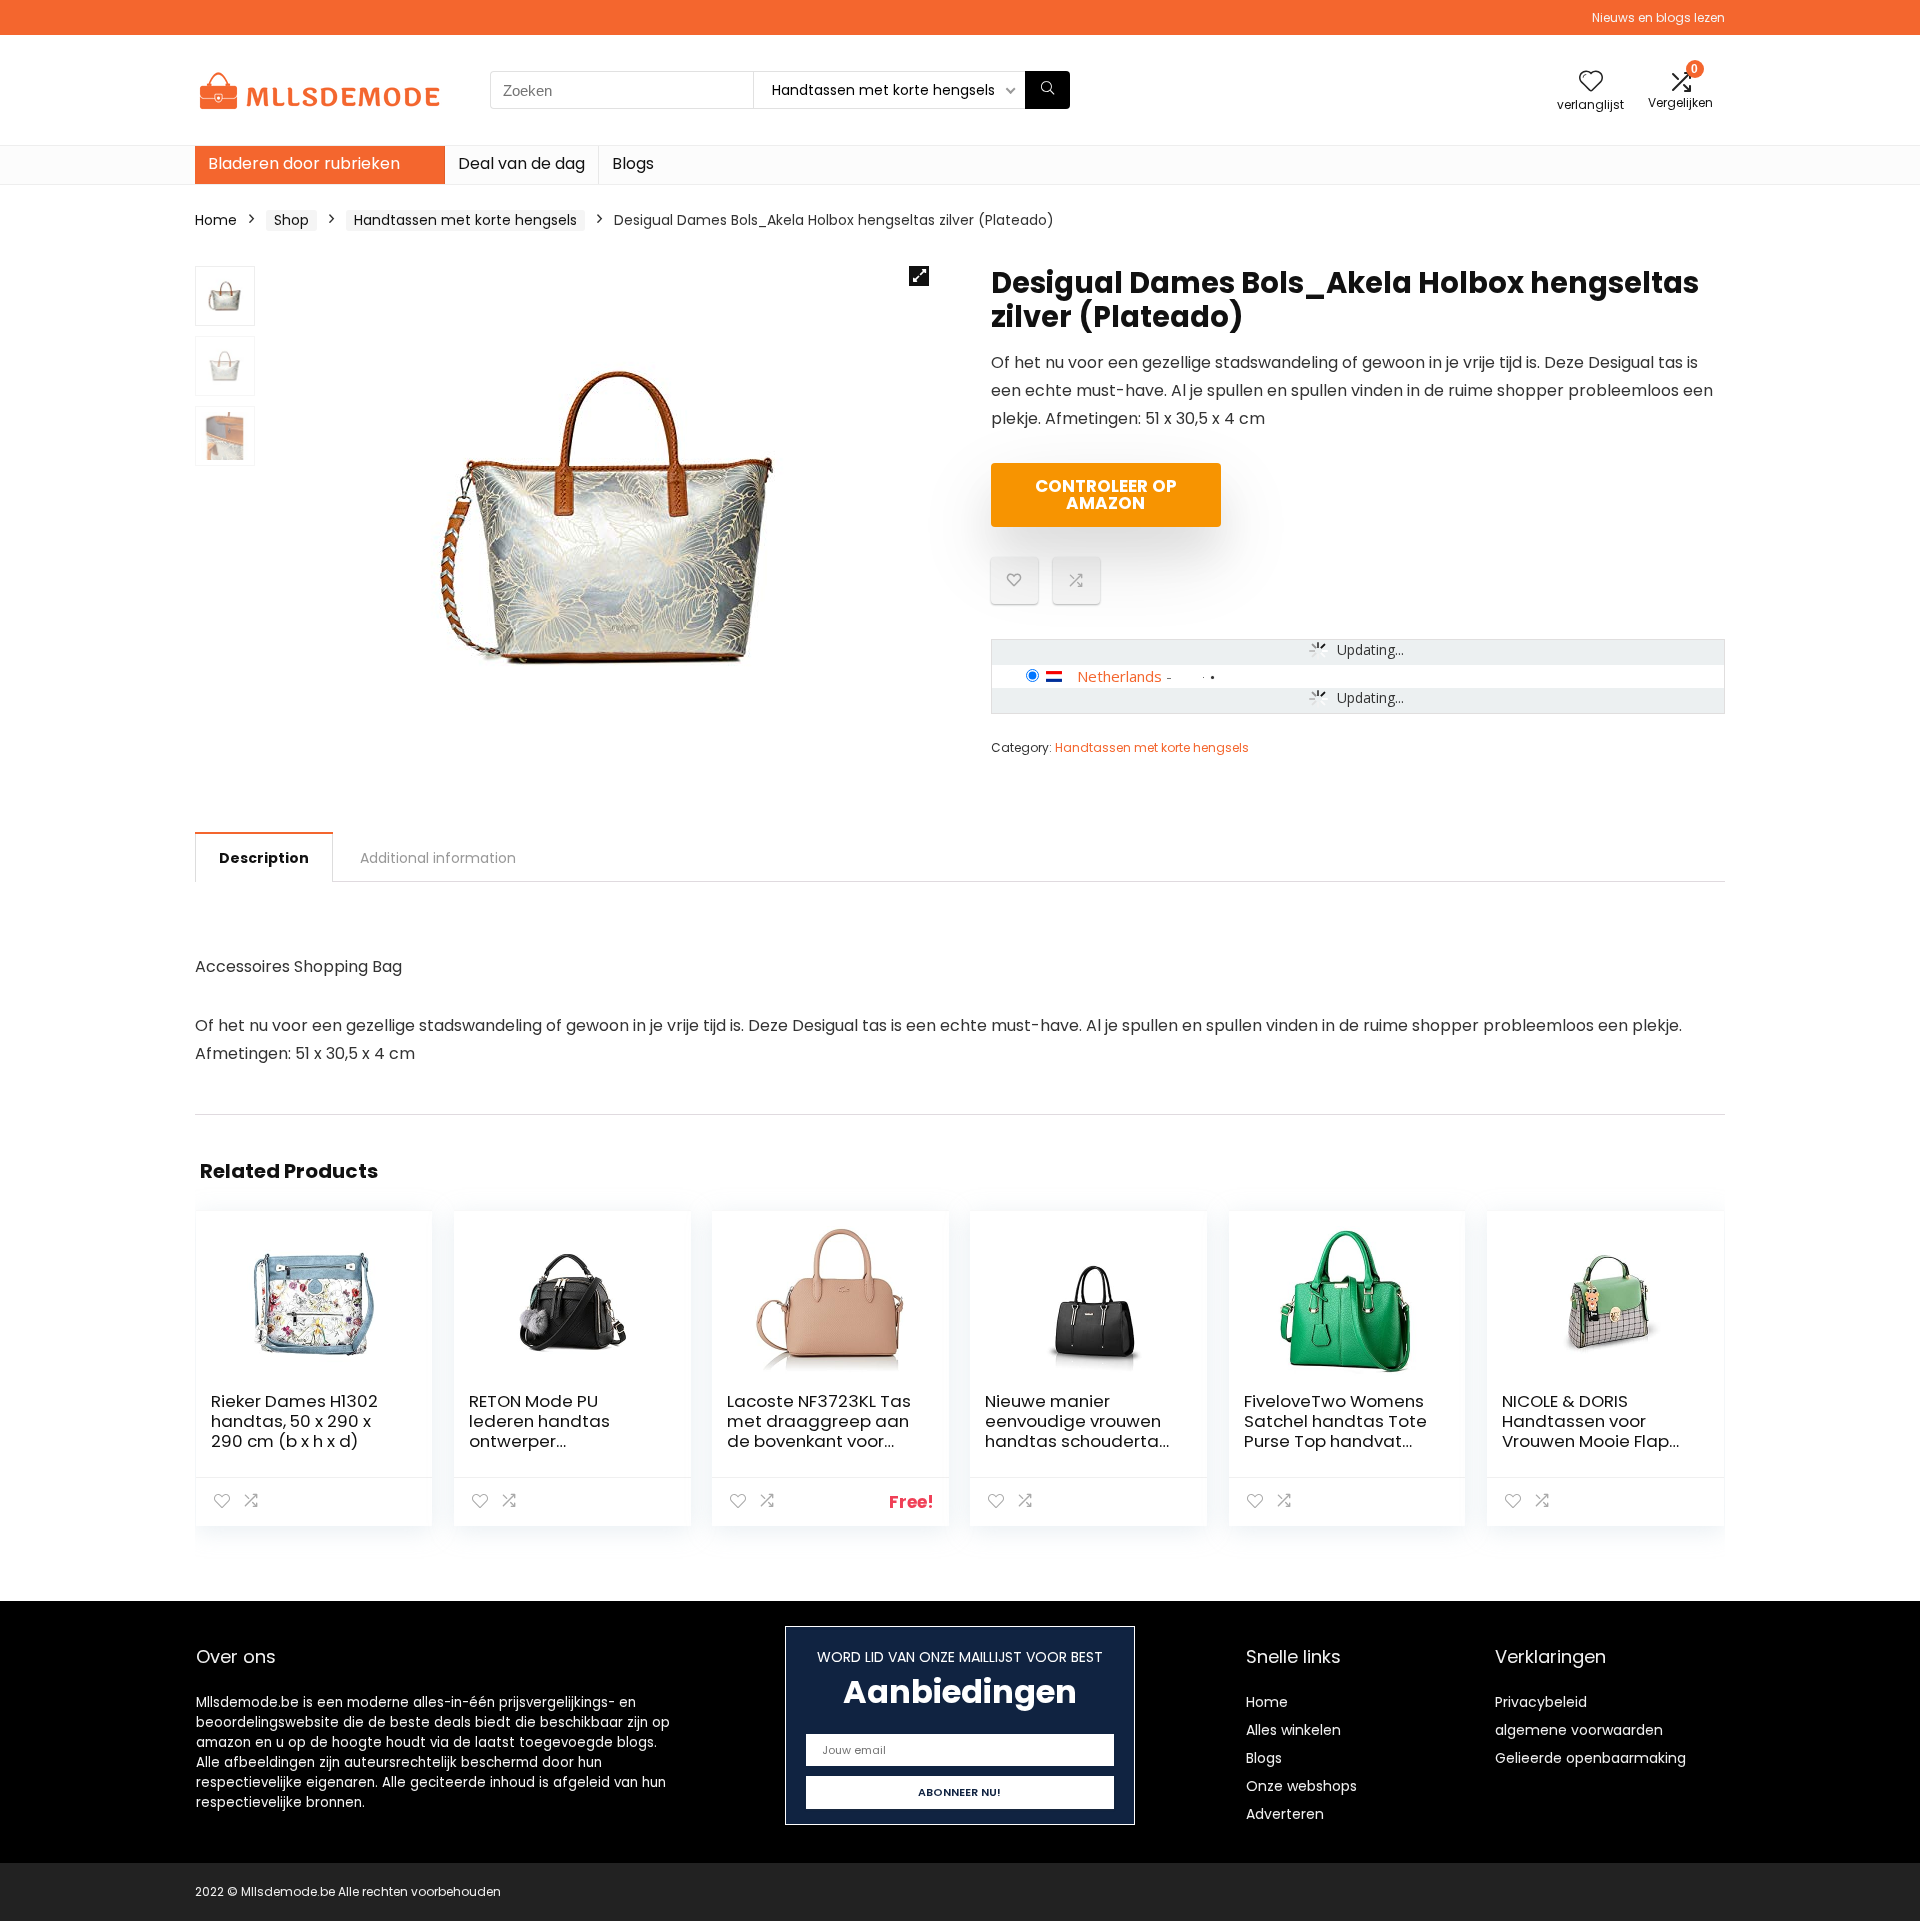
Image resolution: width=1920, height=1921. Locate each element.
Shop (291, 220)
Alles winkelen (1293, 1730)
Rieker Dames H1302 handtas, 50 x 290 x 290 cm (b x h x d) (294, 1421)
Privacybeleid (1541, 1702)
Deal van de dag (521, 163)
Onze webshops (1301, 1786)
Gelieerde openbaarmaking (1590, 1758)
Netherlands (1119, 676)
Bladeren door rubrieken (304, 163)
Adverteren (1285, 1814)
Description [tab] (264, 858)
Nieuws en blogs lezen (1658, 17)
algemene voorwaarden (1579, 1730)
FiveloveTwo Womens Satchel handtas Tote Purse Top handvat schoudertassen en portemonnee (1335, 1441)
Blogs (633, 163)
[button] (919, 276)
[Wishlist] (1591, 82)
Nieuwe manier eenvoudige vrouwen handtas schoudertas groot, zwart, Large (1076, 1431)
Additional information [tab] (438, 858)
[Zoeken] (1047, 90)
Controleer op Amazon (1106, 494)
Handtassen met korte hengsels (465, 220)
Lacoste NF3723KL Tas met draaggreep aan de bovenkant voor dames (819, 1431)
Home (216, 220)
